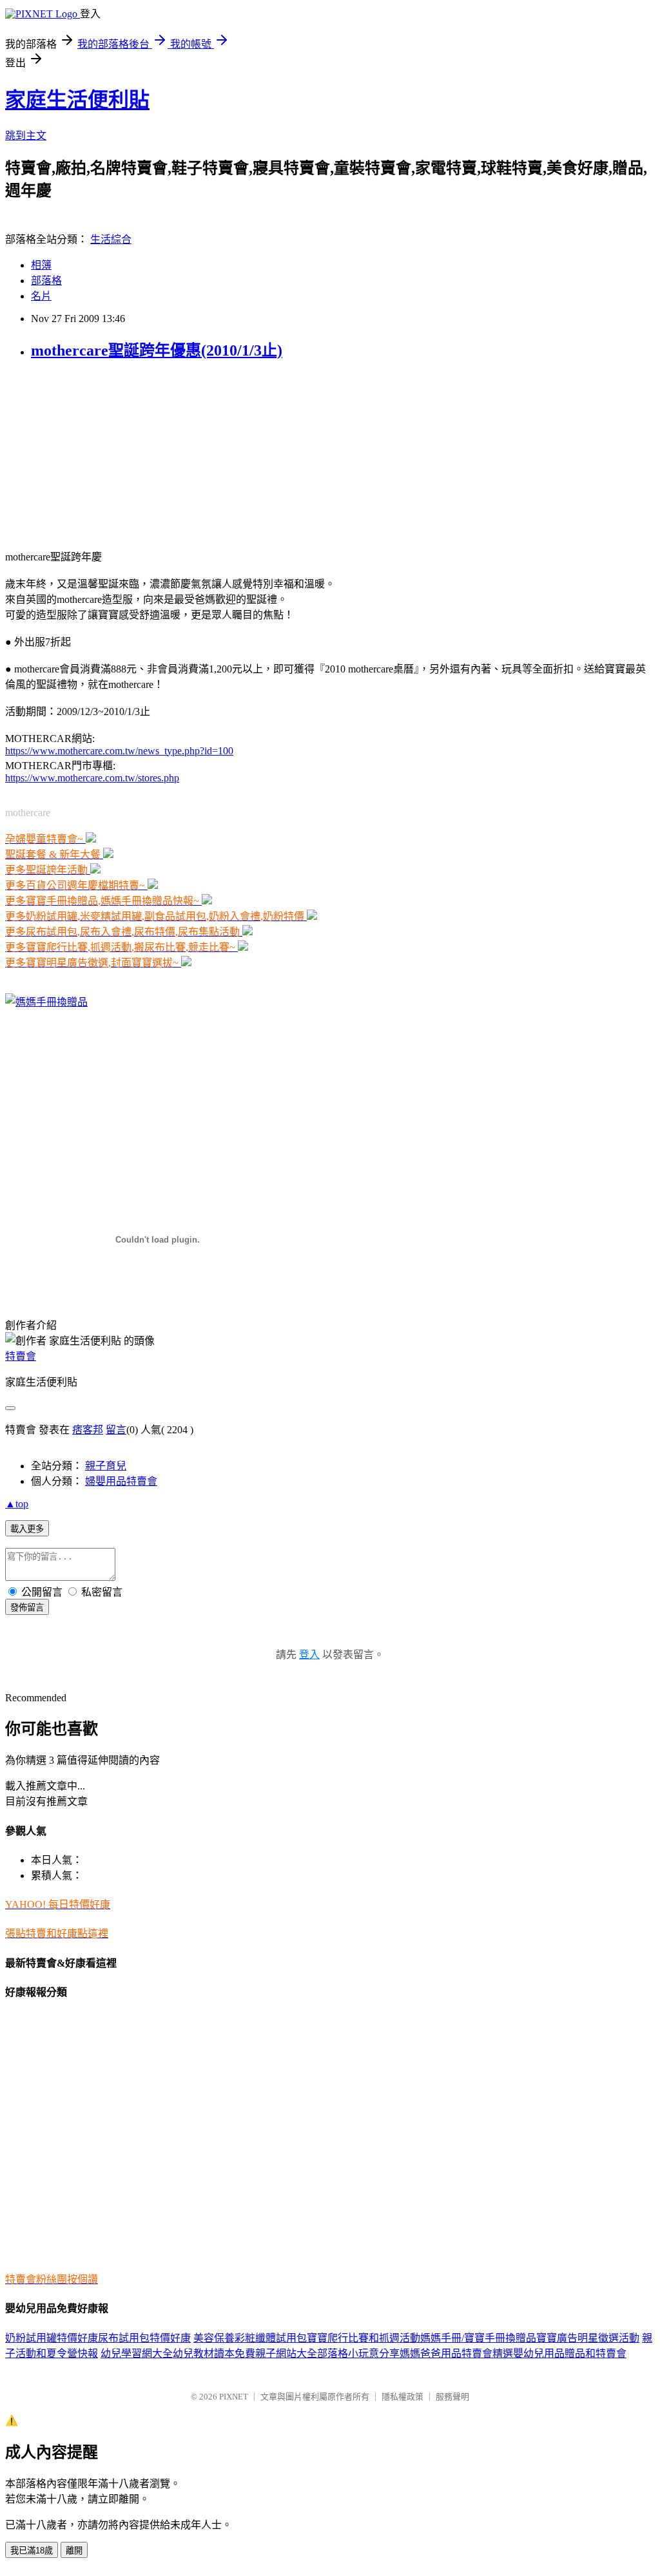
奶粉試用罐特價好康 (52, 2338)
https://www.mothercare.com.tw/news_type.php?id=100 (119, 751)
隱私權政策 (403, 2397)
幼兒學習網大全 (137, 2353)
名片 (41, 296)
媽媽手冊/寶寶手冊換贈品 (478, 2338)
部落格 (46, 281)
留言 (116, 1430)
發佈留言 (27, 1608)
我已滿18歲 (32, 2551)
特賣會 (21, 1356)
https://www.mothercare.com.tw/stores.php (92, 778)
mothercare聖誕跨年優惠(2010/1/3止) (157, 350)
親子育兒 (106, 1466)
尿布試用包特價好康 (144, 2338)
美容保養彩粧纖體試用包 (250, 2338)
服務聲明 (452, 2397)
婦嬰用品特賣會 (121, 1481)
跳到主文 (26, 136)
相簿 (41, 265)
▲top (17, 1504)
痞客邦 (88, 1430)
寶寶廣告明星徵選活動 (588, 2338)
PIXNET (234, 2397)
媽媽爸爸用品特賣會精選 (456, 2353)
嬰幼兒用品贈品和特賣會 (570, 2353)
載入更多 (27, 1529)
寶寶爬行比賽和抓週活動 (364, 2338)
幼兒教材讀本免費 (214, 2353)
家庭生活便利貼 (77, 100)
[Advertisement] (86, 453)
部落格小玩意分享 (358, 2353)
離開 (74, 2551)
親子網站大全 (286, 2353)
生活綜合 (111, 239)
